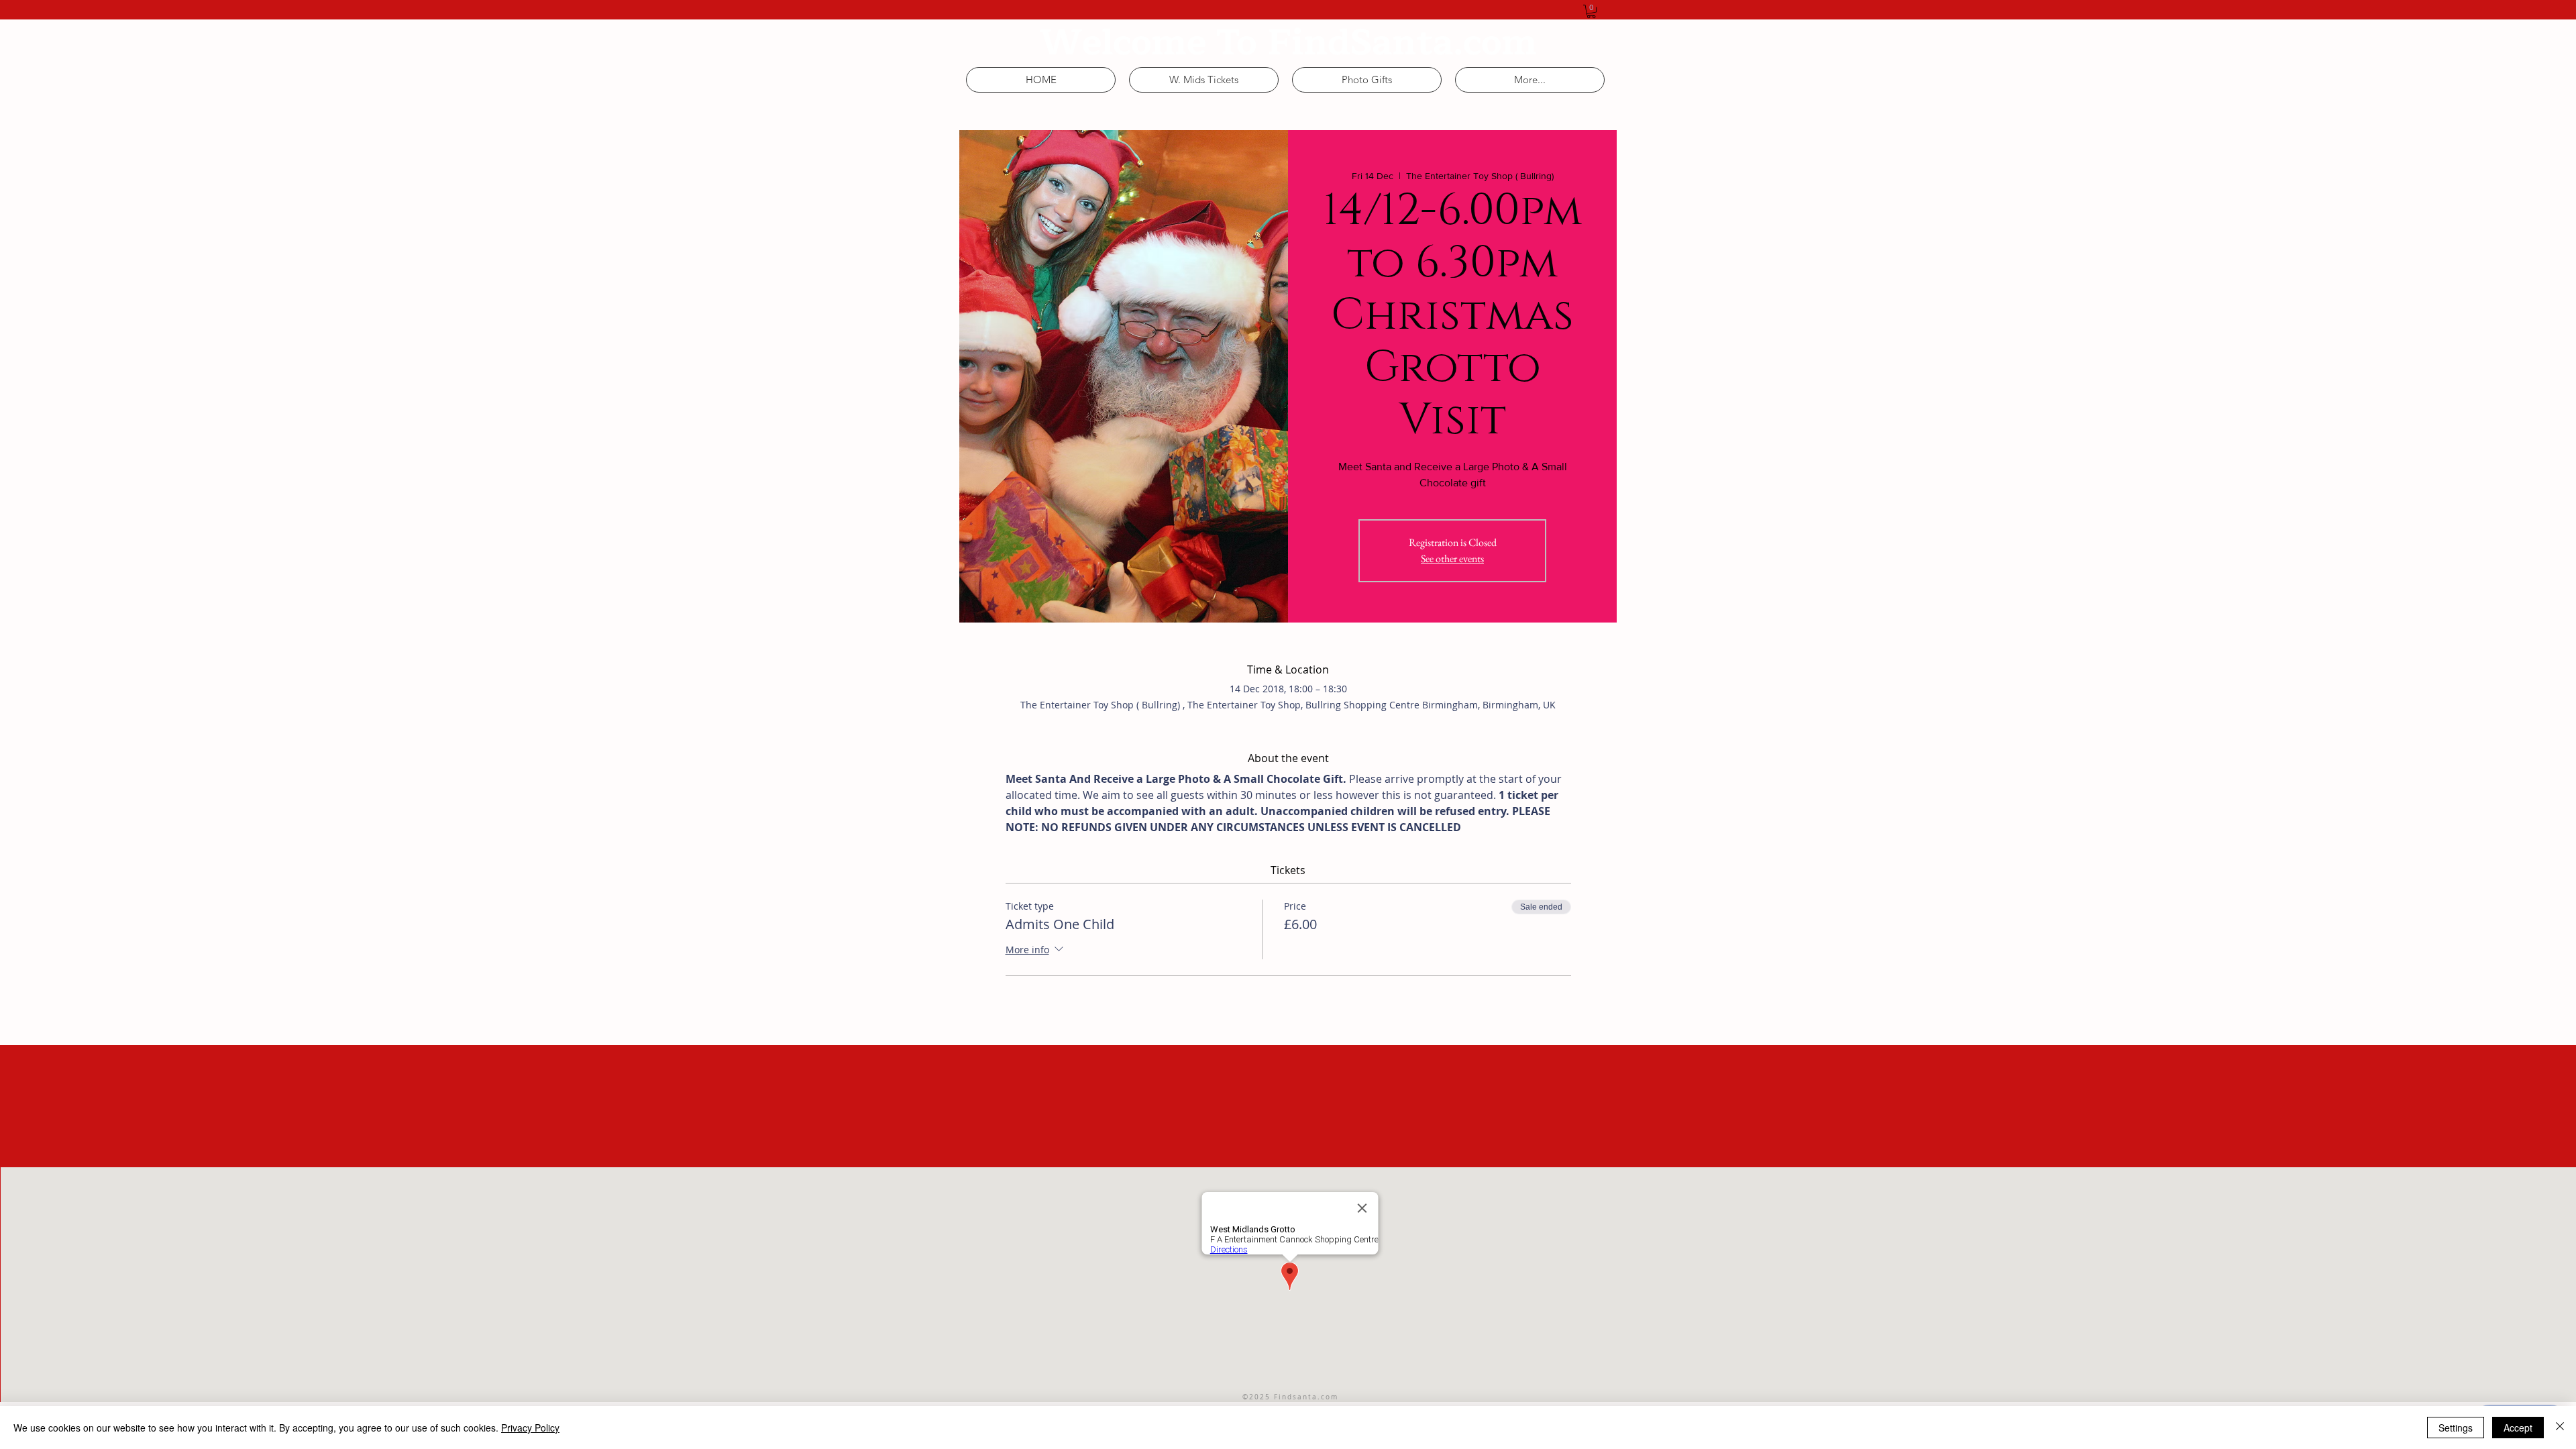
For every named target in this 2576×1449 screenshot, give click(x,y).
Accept (2518, 1428)
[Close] (2560, 1428)
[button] (1591, 11)
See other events (1452, 558)
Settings (2456, 1428)
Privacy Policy (530, 1428)
